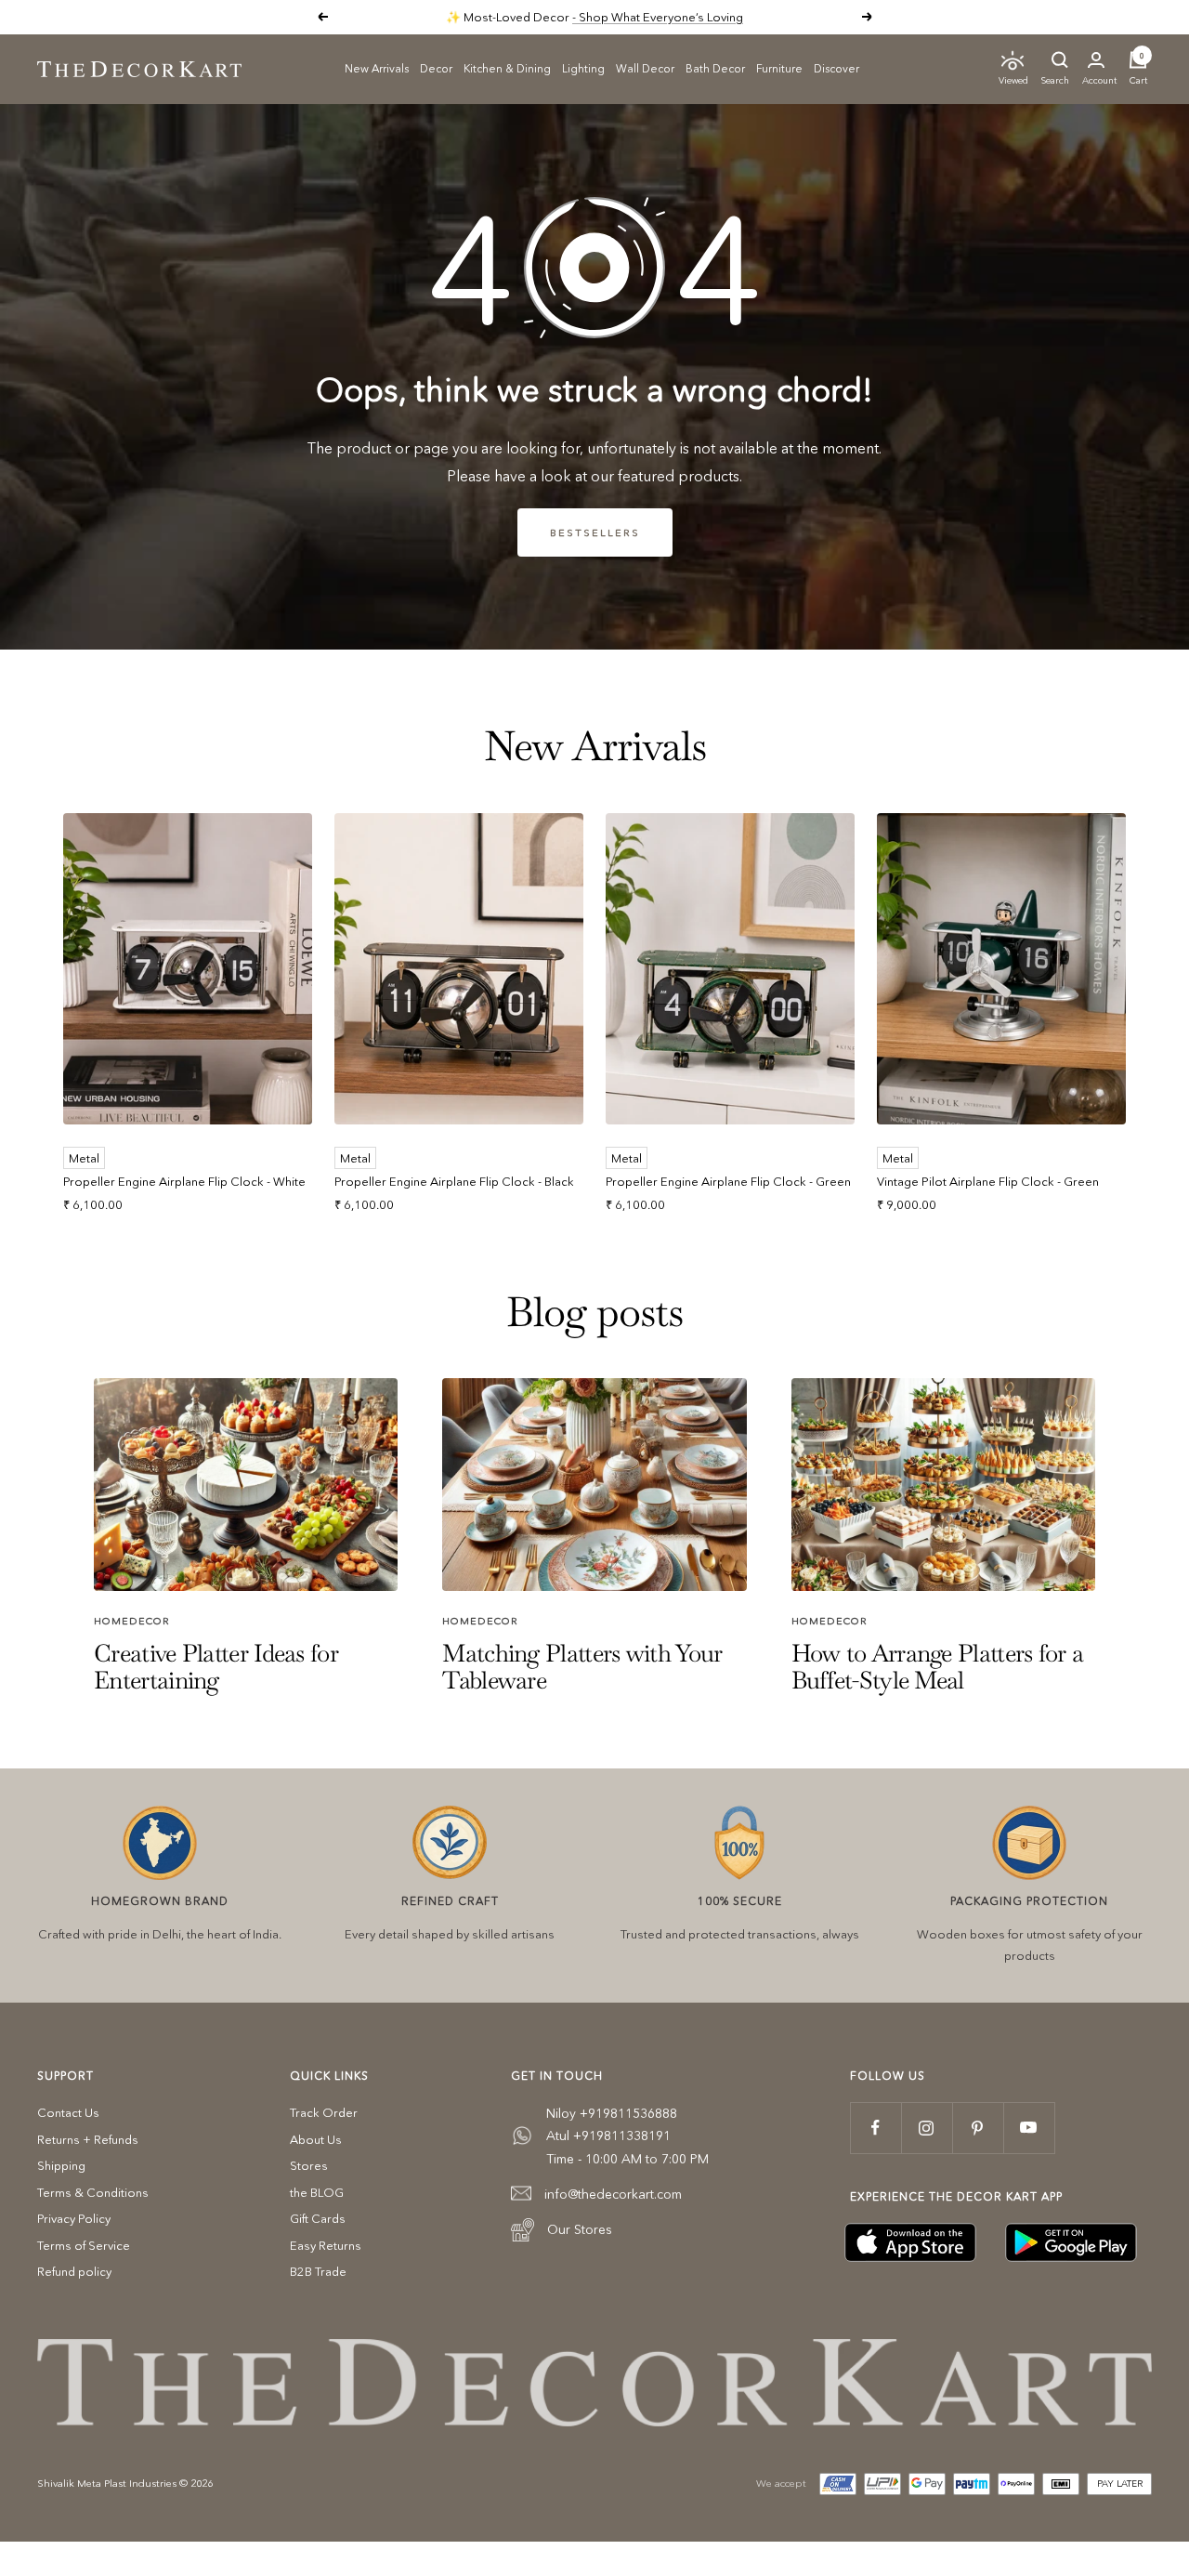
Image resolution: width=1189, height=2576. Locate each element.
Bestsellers (595, 532)
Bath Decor (715, 67)
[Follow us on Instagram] (927, 2128)
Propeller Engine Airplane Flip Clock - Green (728, 1181)
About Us (316, 2139)
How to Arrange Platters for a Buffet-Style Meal (938, 1667)
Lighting (583, 67)
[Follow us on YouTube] (1029, 2128)
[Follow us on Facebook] (875, 2128)
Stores (309, 2165)
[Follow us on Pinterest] (978, 2128)
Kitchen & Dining (507, 67)
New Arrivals (377, 67)
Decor (436, 67)
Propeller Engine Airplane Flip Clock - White (184, 1181)
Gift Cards (318, 2218)
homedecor (132, 1621)
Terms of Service (84, 2245)
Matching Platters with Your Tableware (582, 1667)
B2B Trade (318, 2271)
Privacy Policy (74, 2218)
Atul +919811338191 (608, 2136)
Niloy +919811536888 (612, 2113)
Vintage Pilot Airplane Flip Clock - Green (988, 1181)
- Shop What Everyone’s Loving (658, 17)
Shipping (61, 2165)
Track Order (324, 2112)
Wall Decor (645, 67)
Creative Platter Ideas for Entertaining (216, 1667)
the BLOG (317, 2192)
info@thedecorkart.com (613, 2194)
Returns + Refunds (88, 2139)
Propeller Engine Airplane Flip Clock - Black (454, 1181)
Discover (836, 67)
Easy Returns (326, 2245)
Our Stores (580, 2229)
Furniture (779, 67)
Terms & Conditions (93, 2192)
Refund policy (74, 2271)
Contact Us (68, 2112)
